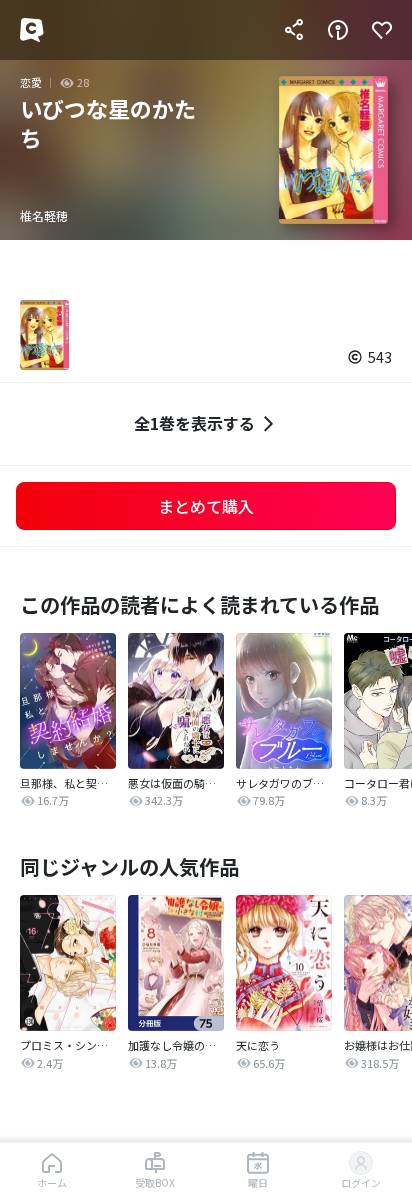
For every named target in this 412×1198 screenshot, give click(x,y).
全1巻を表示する (194, 423)
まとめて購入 (206, 506)
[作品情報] (338, 30)
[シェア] (294, 30)
